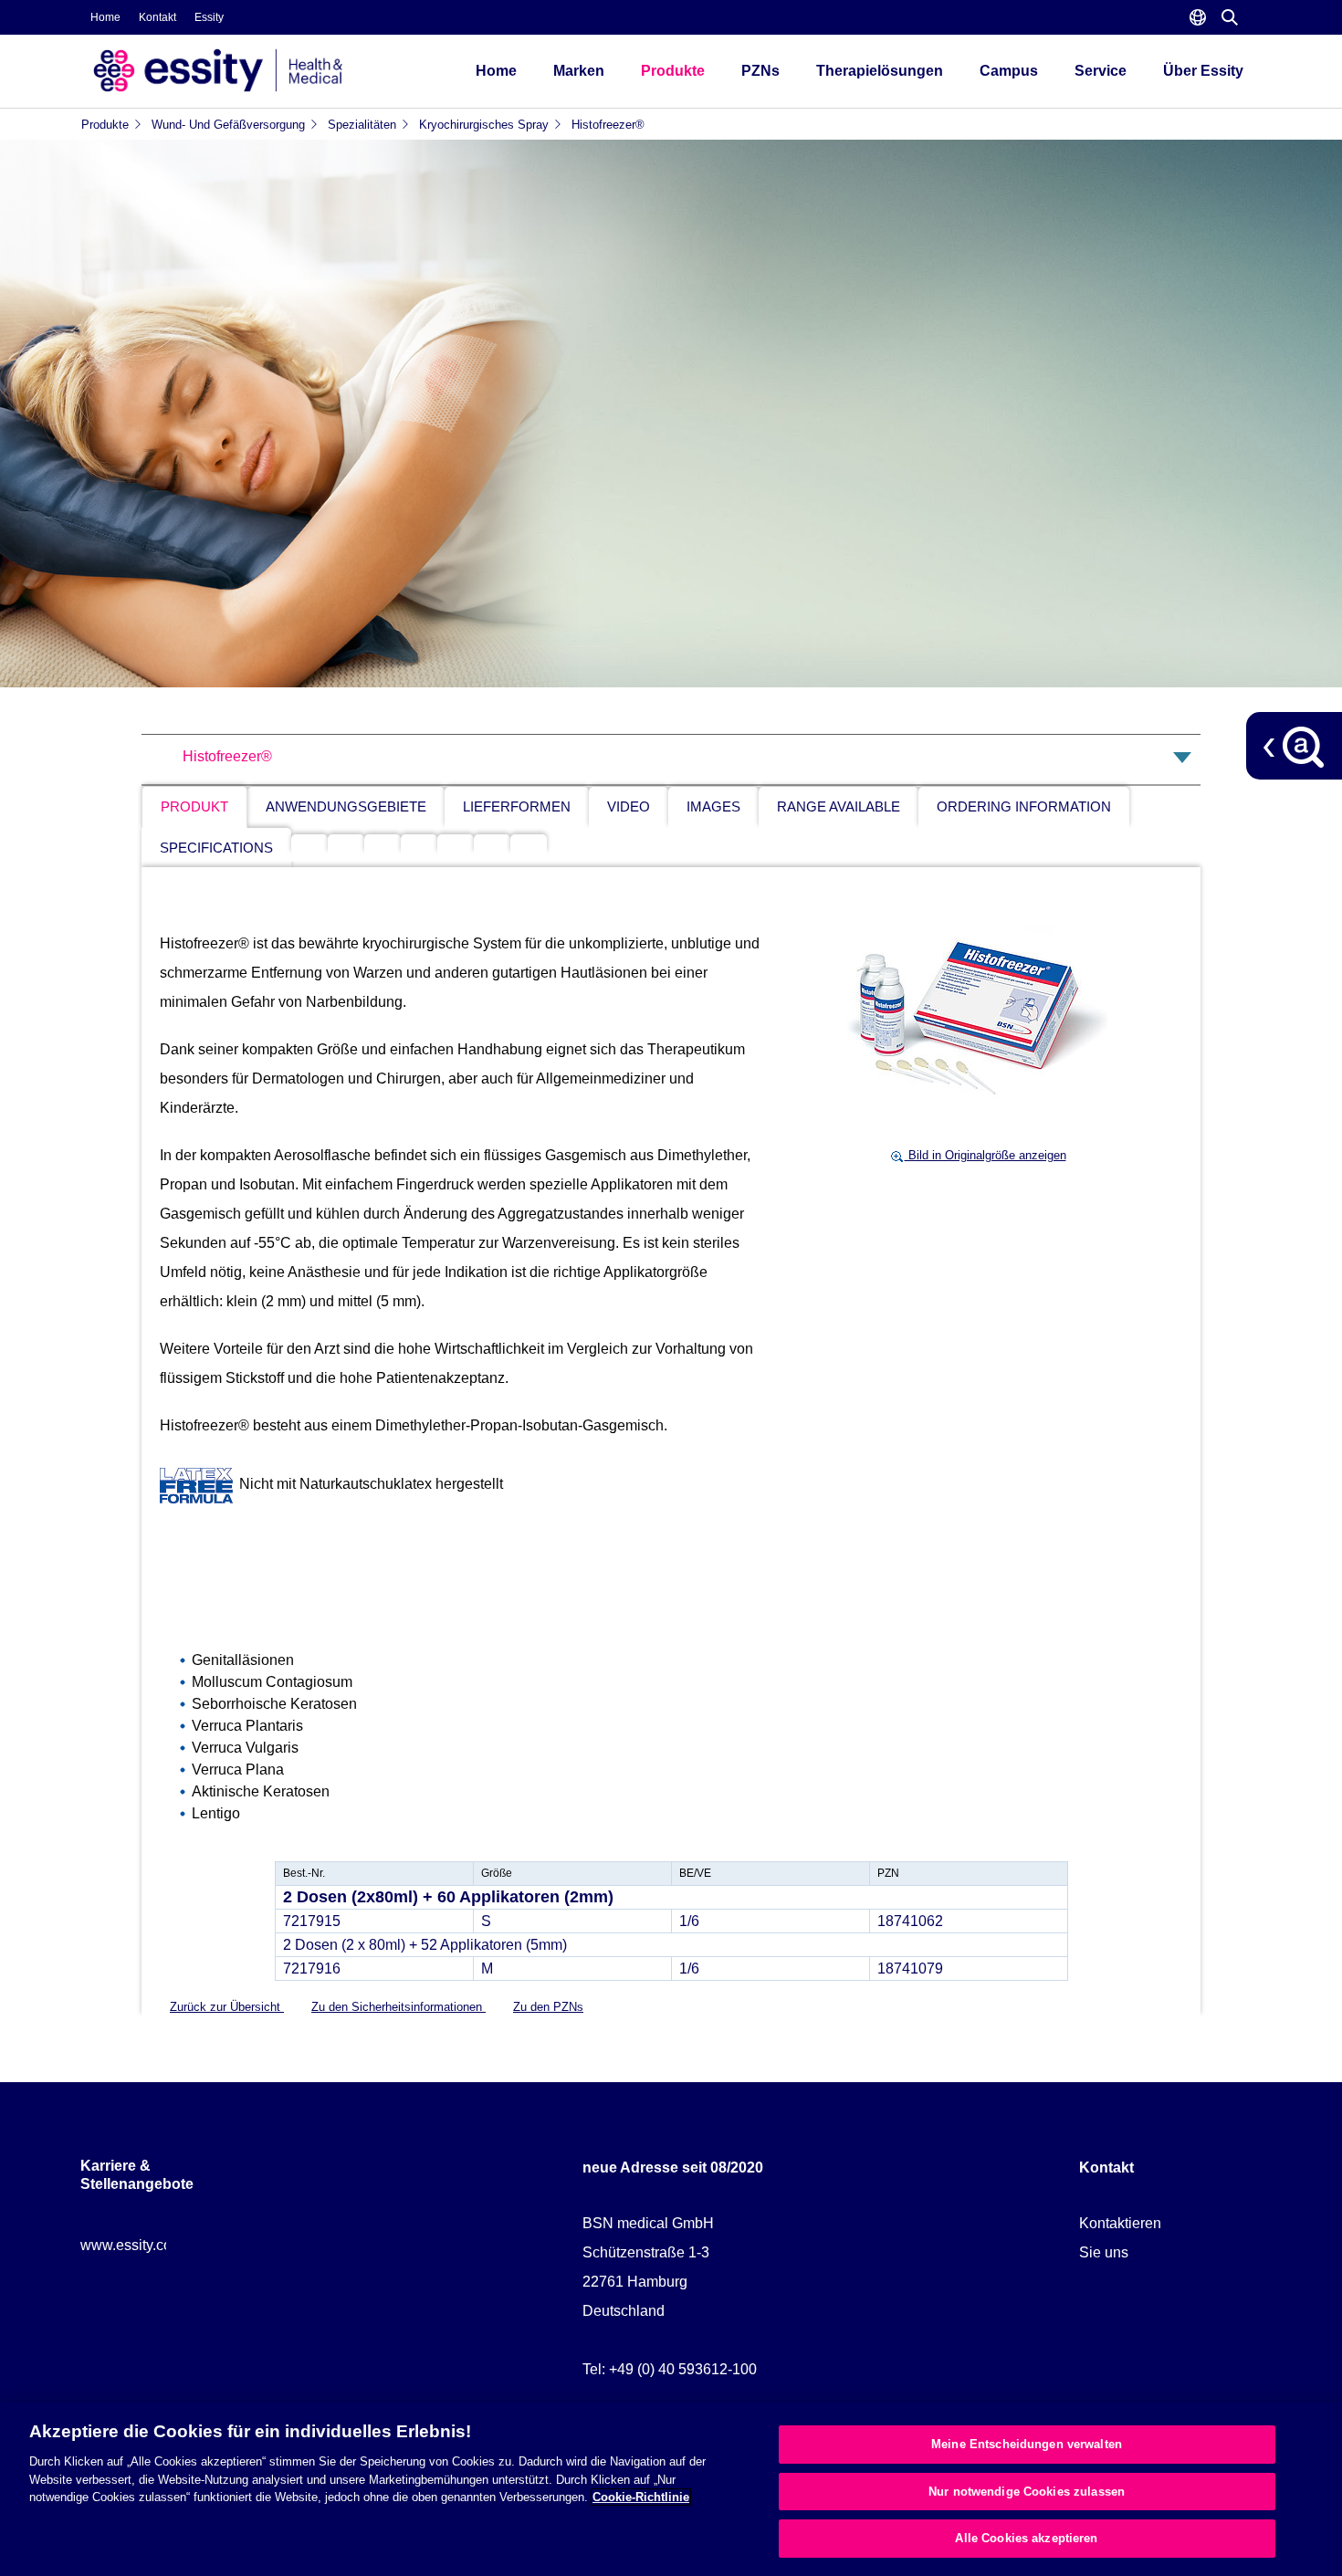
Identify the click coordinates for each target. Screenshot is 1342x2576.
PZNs (760, 71)
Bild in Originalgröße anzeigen (986, 1155)
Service (1101, 71)
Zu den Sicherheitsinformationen (398, 2007)
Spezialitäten (362, 125)
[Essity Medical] (260, 71)
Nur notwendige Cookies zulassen (1027, 2492)
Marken (579, 71)
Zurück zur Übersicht (227, 2007)
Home (105, 17)
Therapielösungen (880, 71)
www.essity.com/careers (158, 2245)
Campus (1009, 71)
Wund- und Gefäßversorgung (228, 125)
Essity (209, 17)
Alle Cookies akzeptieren (1026, 2538)
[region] (671, 2489)
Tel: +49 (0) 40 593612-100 (670, 2369)
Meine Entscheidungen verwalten (1027, 2444)
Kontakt (157, 17)
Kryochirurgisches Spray (484, 125)
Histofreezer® (608, 125)
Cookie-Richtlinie (641, 2497)
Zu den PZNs (548, 2007)
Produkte (673, 71)
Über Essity (1203, 71)
